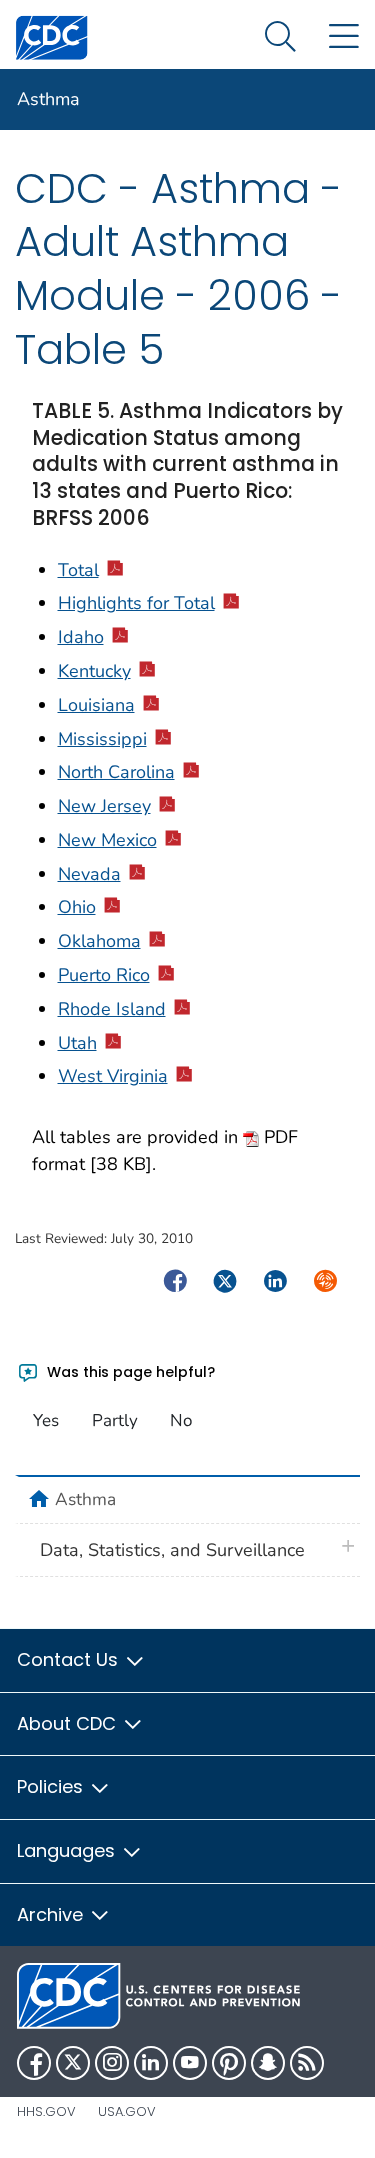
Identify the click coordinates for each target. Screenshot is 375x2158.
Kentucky (94, 671)
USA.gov (127, 2111)
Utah (77, 1043)
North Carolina (116, 772)
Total (78, 570)
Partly (115, 1420)
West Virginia (113, 1076)
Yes (46, 1420)
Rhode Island (112, 1009)
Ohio (77, 907)
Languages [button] (68, 1850)
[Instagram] (112, 2063)
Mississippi (102, 739)
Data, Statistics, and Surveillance (172, 1550)
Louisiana (96, 705)
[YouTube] (190, 2063)
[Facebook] (34, 2063)
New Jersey (104, 806)
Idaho (81, 637)
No (181, 1420)
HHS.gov (46, 2111)
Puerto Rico (104, 975)
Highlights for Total (136, 603)
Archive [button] (52, 1914)
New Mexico (107, 840)
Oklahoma (99, 941)
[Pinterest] (229, 2063)
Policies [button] (52, 1786)
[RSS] (307, 2063)
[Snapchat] (268, 2063)
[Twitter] (73, 2063)
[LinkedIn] (151, 2063)
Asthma (48, 99)
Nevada (89, 874)
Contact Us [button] (70, 1659)
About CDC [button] (69, 1723)
